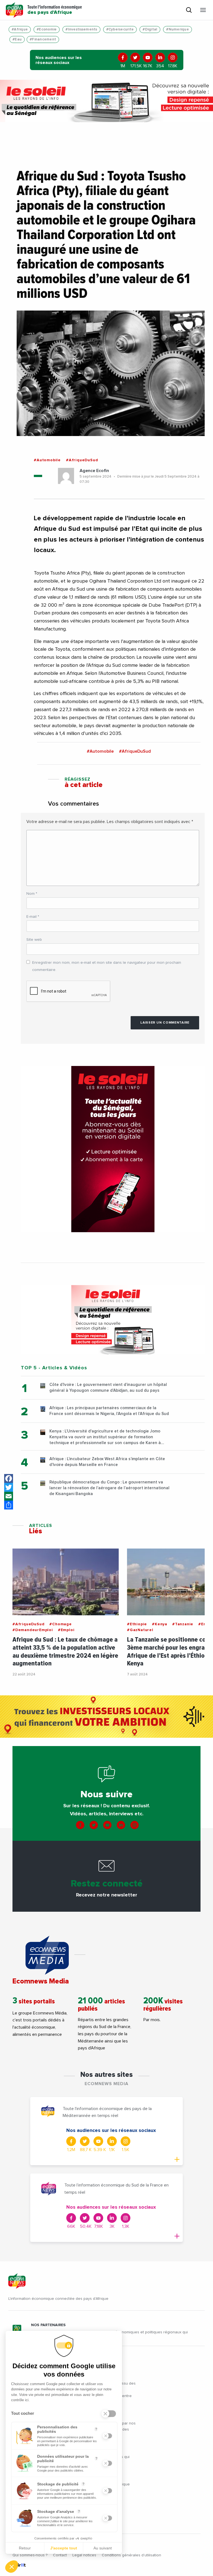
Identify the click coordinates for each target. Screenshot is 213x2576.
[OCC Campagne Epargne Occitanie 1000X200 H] (106, 1717)
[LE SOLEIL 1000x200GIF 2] (106, 101)
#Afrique (20, 30)
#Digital (150, 30)
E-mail (33, 917)
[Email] (9, 1496)
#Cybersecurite (120, 30)
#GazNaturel (140, 1630)
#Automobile (47, 460)
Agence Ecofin (94, 471)
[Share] (9, 1505)
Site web (34, 940)
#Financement (43, 39)
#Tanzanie (183, 1624)
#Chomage (60, 1624)
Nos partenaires (48, 2325)
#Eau (17, 39)
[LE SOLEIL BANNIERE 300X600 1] (113, 1149)
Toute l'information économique (55, 10)
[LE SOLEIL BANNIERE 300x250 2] (113, 1320)
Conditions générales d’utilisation (131, 2555)
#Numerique (177, 30)
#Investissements (81, 30)
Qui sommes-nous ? (30, 2555)
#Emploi (66, 1630)
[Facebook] (9, 1478)
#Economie (47, 30)
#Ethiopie (137, 1624)
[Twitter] (9, 1487)
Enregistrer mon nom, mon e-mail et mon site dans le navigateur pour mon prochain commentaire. (107, 966)
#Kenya (160, 1624)
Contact (60, 2555)
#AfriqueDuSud (82, 460)
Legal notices (84, 2555)
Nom (32, 894)
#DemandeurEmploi (33, 1630)
